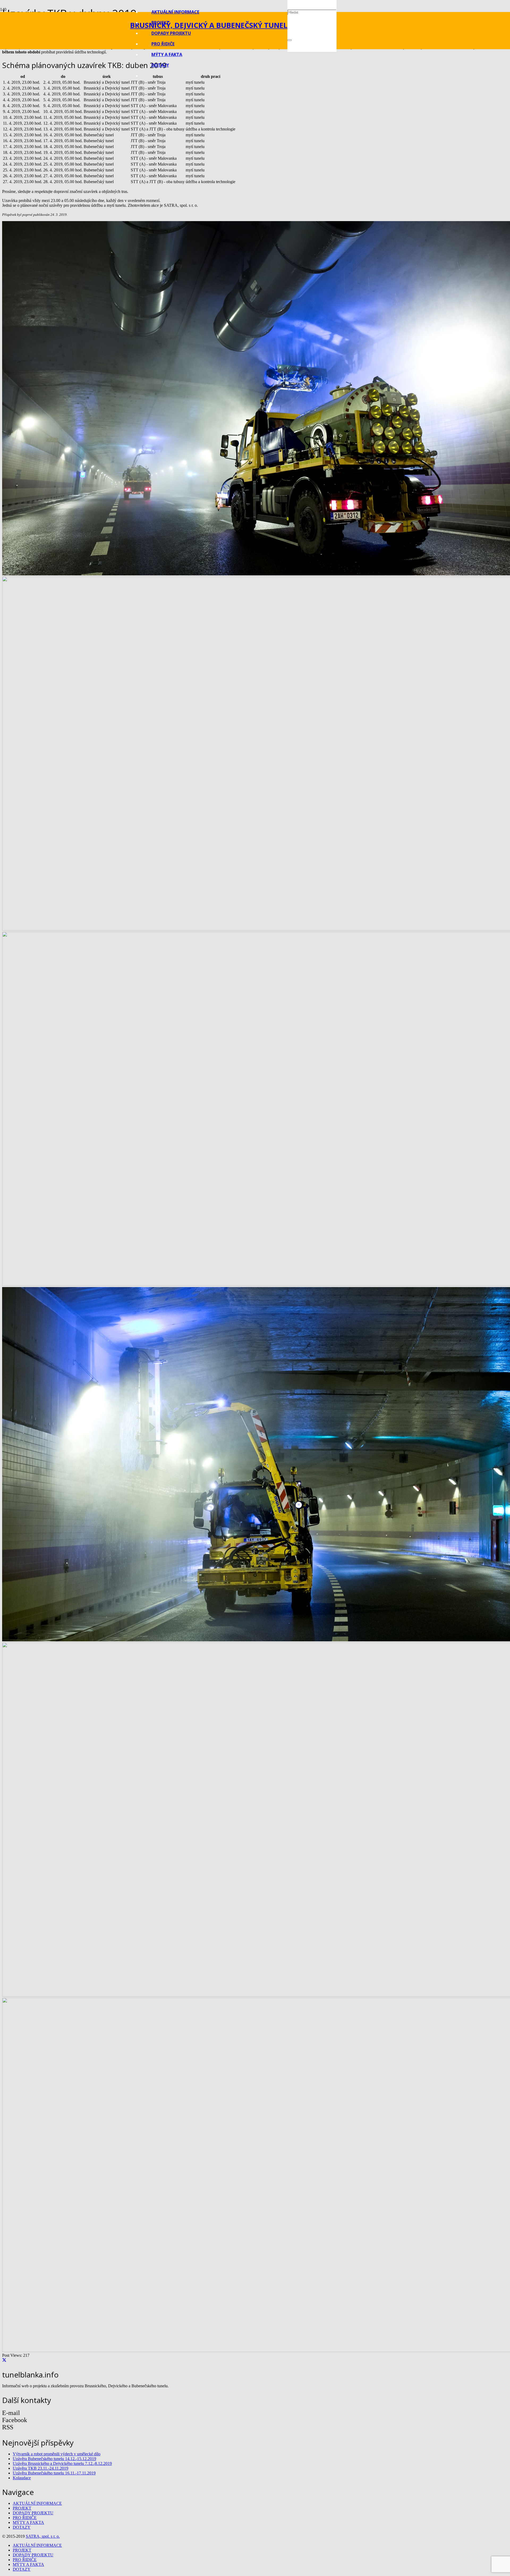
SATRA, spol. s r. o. (43, 2536)
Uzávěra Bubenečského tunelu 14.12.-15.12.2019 (54, 2459)
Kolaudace (22, 2478)
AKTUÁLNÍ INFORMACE (37, 2503)
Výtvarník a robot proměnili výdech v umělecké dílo (57, 2454)
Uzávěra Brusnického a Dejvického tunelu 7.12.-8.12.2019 (62, 2463)
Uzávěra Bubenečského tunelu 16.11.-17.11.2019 (54, 2473)
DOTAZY (22, 2527)
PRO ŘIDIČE (25, 2518)
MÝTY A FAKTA (28, 2522)
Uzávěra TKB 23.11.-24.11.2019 (41, 2468)
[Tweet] (4, 2360)
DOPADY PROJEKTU (33, 2513)
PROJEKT (22, 2508)
